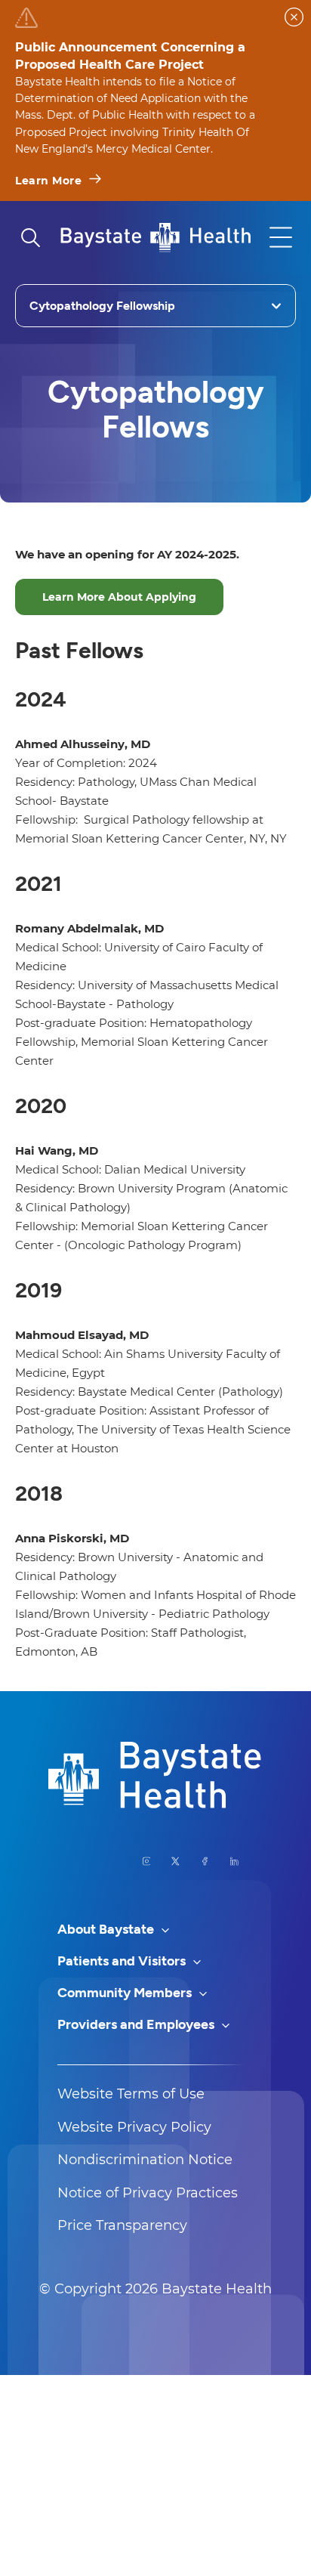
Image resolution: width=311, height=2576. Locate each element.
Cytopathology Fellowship (102, 306)
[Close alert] (294, 17)
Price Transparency (122, 2225)
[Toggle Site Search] (30, 237)
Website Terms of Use (131, 2094)
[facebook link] (205, 1861)
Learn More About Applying (119, 597)
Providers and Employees (137, 2024)
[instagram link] (147, 1861)
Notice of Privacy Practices (148, 2193)
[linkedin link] (234, 1861)
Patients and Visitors (123, 1961)
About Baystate (107, 1929)
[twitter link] (176, 1861)
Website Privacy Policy (134, 2127)
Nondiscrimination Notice (145, 2160)
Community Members (126, 1993)
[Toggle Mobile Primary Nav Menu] (281, 237)
